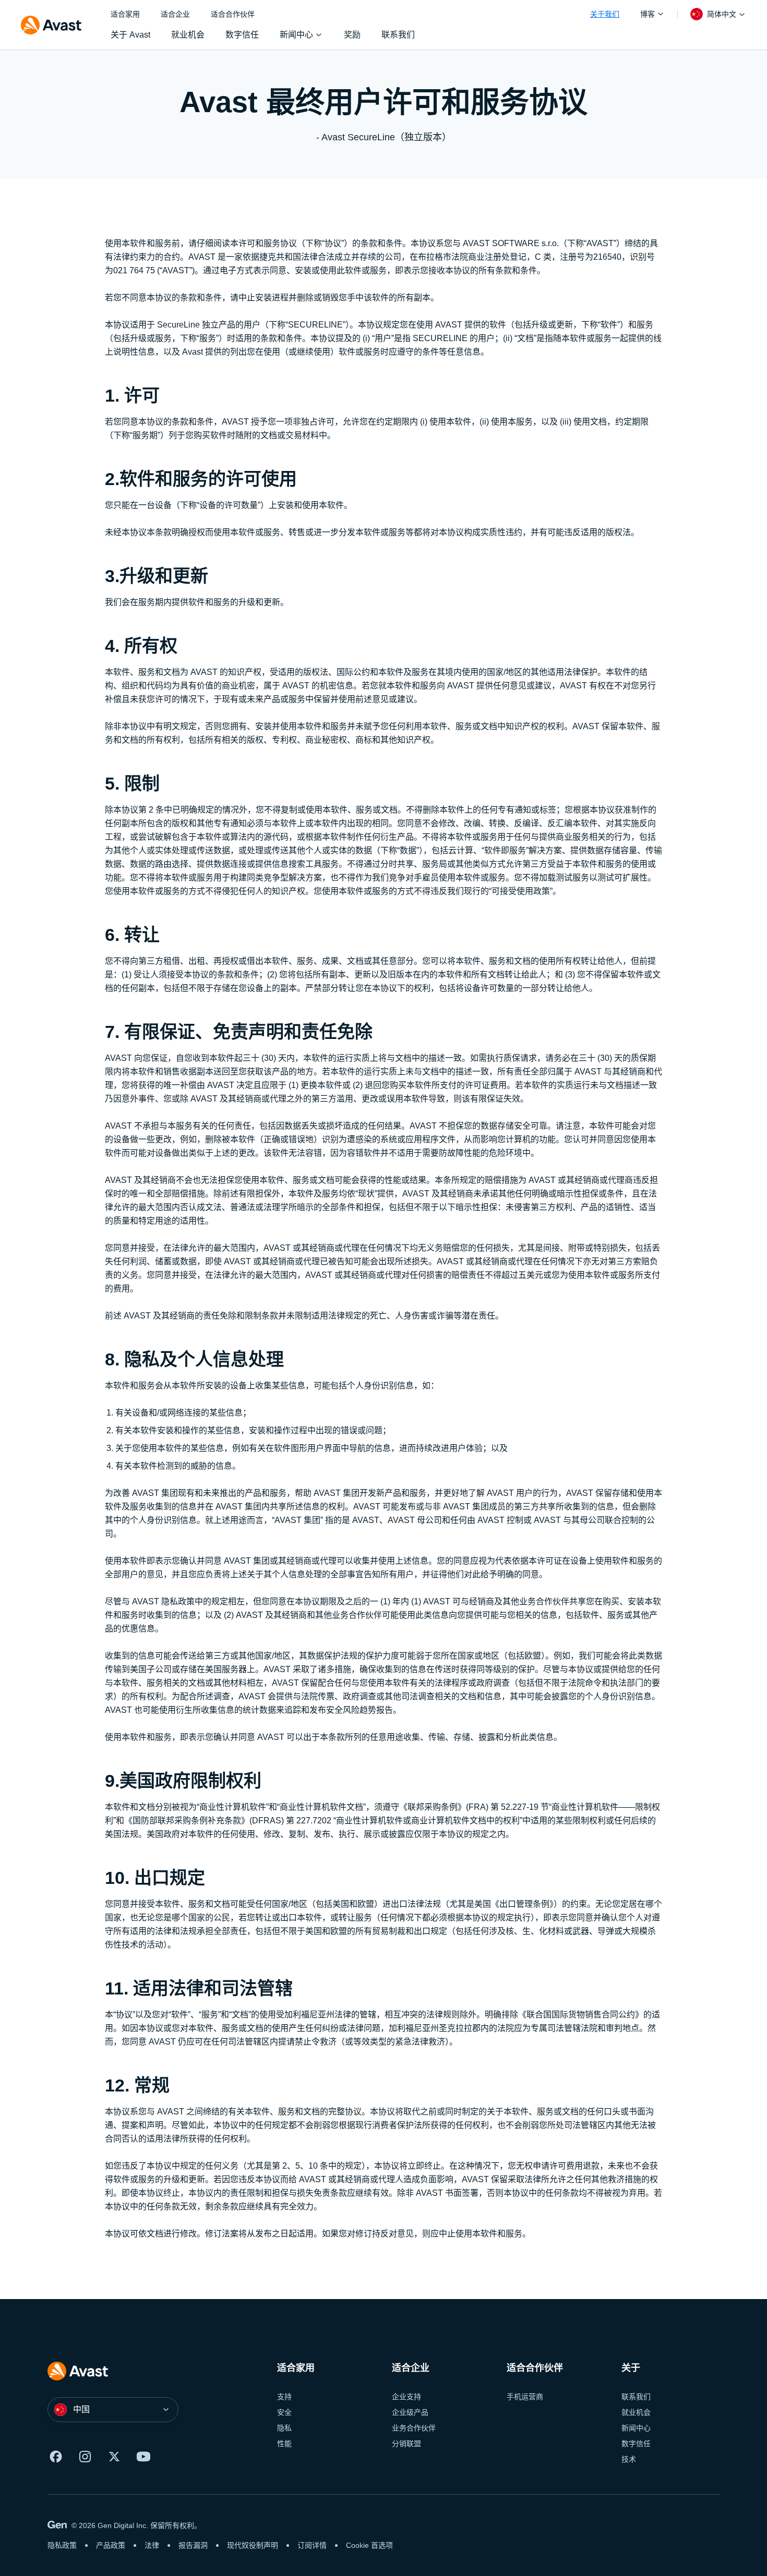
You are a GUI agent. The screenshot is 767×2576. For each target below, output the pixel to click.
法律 (152, 2545)
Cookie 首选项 (369, 2545)
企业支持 (406, 2397)
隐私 (284, 2428)
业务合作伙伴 (414, 2428)
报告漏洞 (193, 2545)
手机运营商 (525, 2397)
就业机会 (636, 2412)
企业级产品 (410, 2412)
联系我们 (636, 2397)
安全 (284, 2412)
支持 (284, 2397)
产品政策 (111, 2545)
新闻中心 (636, 2428)
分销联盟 (406, 2444)
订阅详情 (312, 2545)
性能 (284, 2444)
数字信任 (636, 2444)
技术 (629, 2459)
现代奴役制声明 (253, 2545)
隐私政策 (62, 2545)
